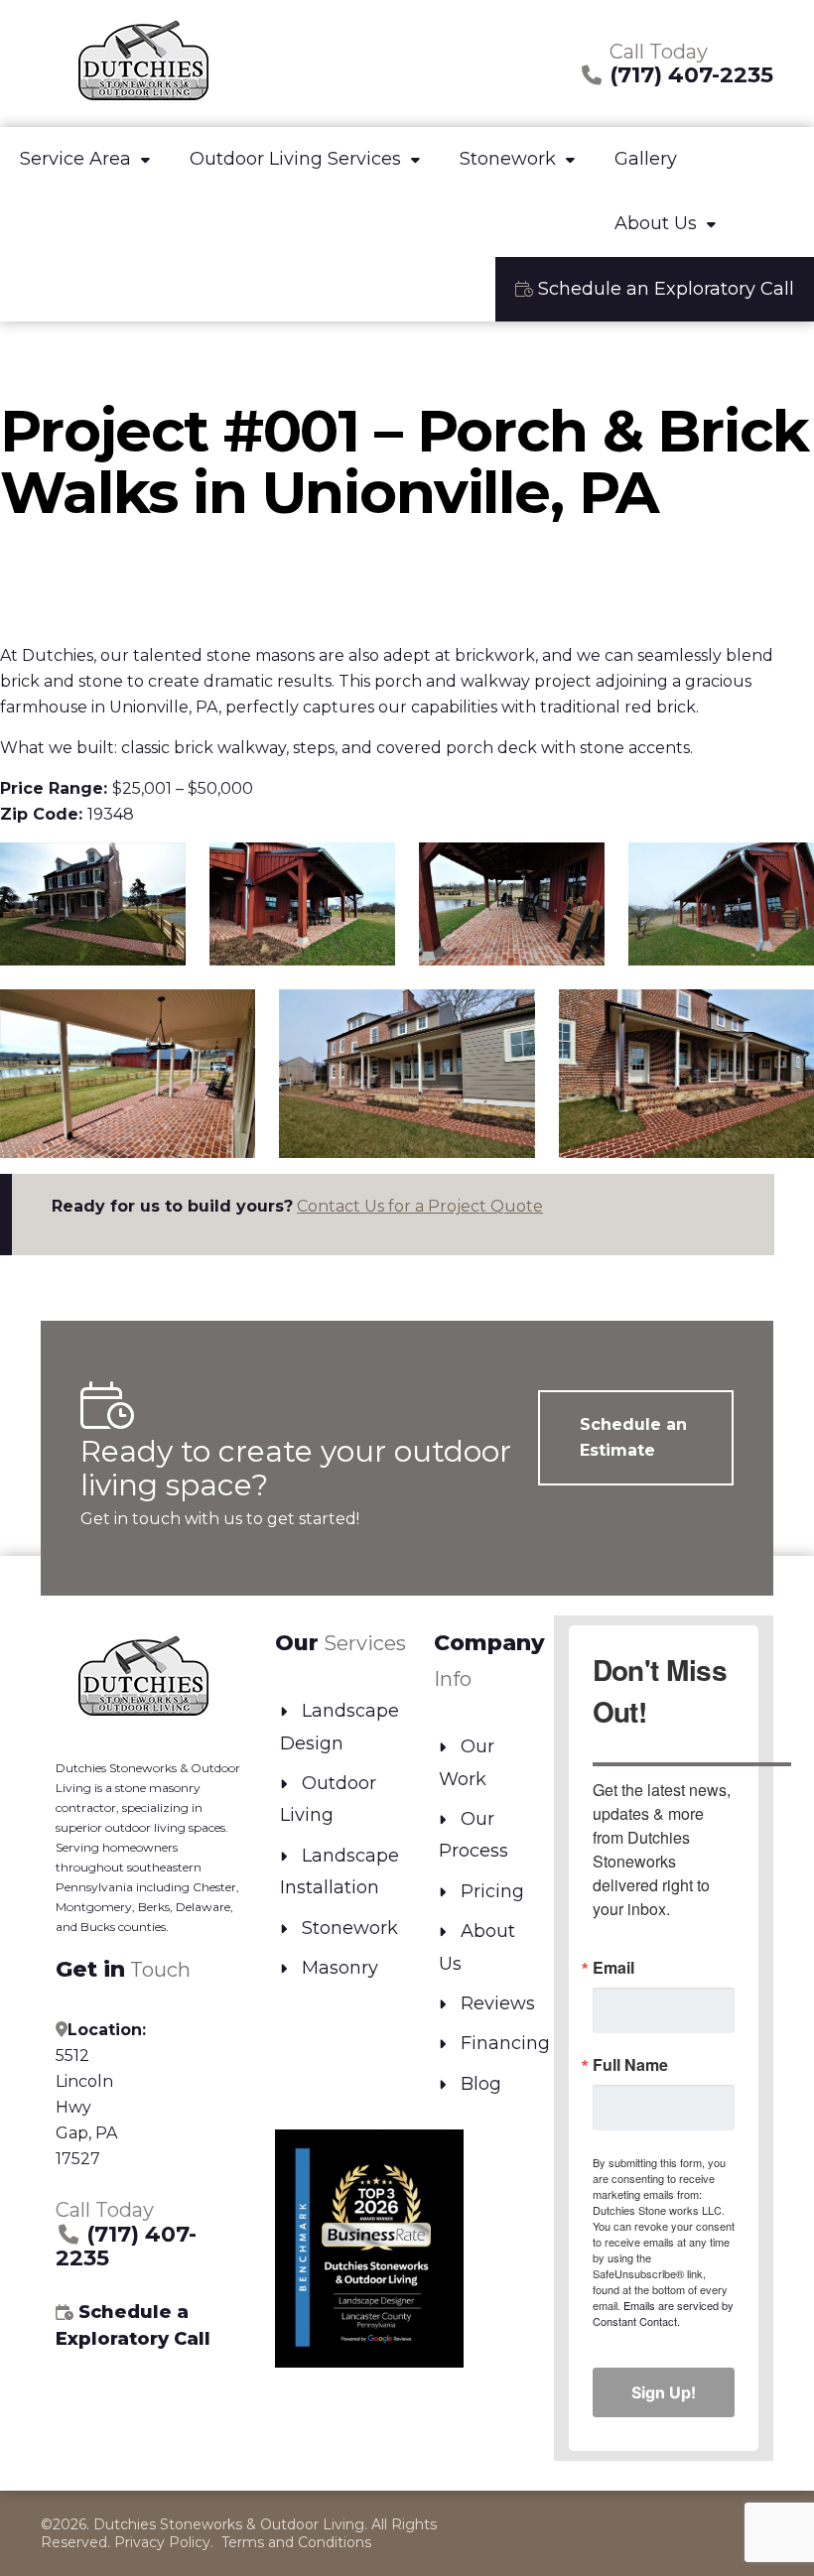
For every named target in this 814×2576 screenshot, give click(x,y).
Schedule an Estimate (633, 1437)
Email (613, 1968)
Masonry (340, 1968)
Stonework (508, 159)
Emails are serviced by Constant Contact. (663, 2313)
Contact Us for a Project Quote (420, 1206)
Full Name (630, 2065)
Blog (481, 2084)
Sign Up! (664, 2392)
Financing (505, 2043)
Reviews (498, 2003)
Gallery (646, 159)
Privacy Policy (162, 2542)
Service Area (75, 159)
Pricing (492, 1891)
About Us (656, 223)
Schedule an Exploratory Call (664, 289)
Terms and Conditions (296, 2542)
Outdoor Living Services (295, 159)
